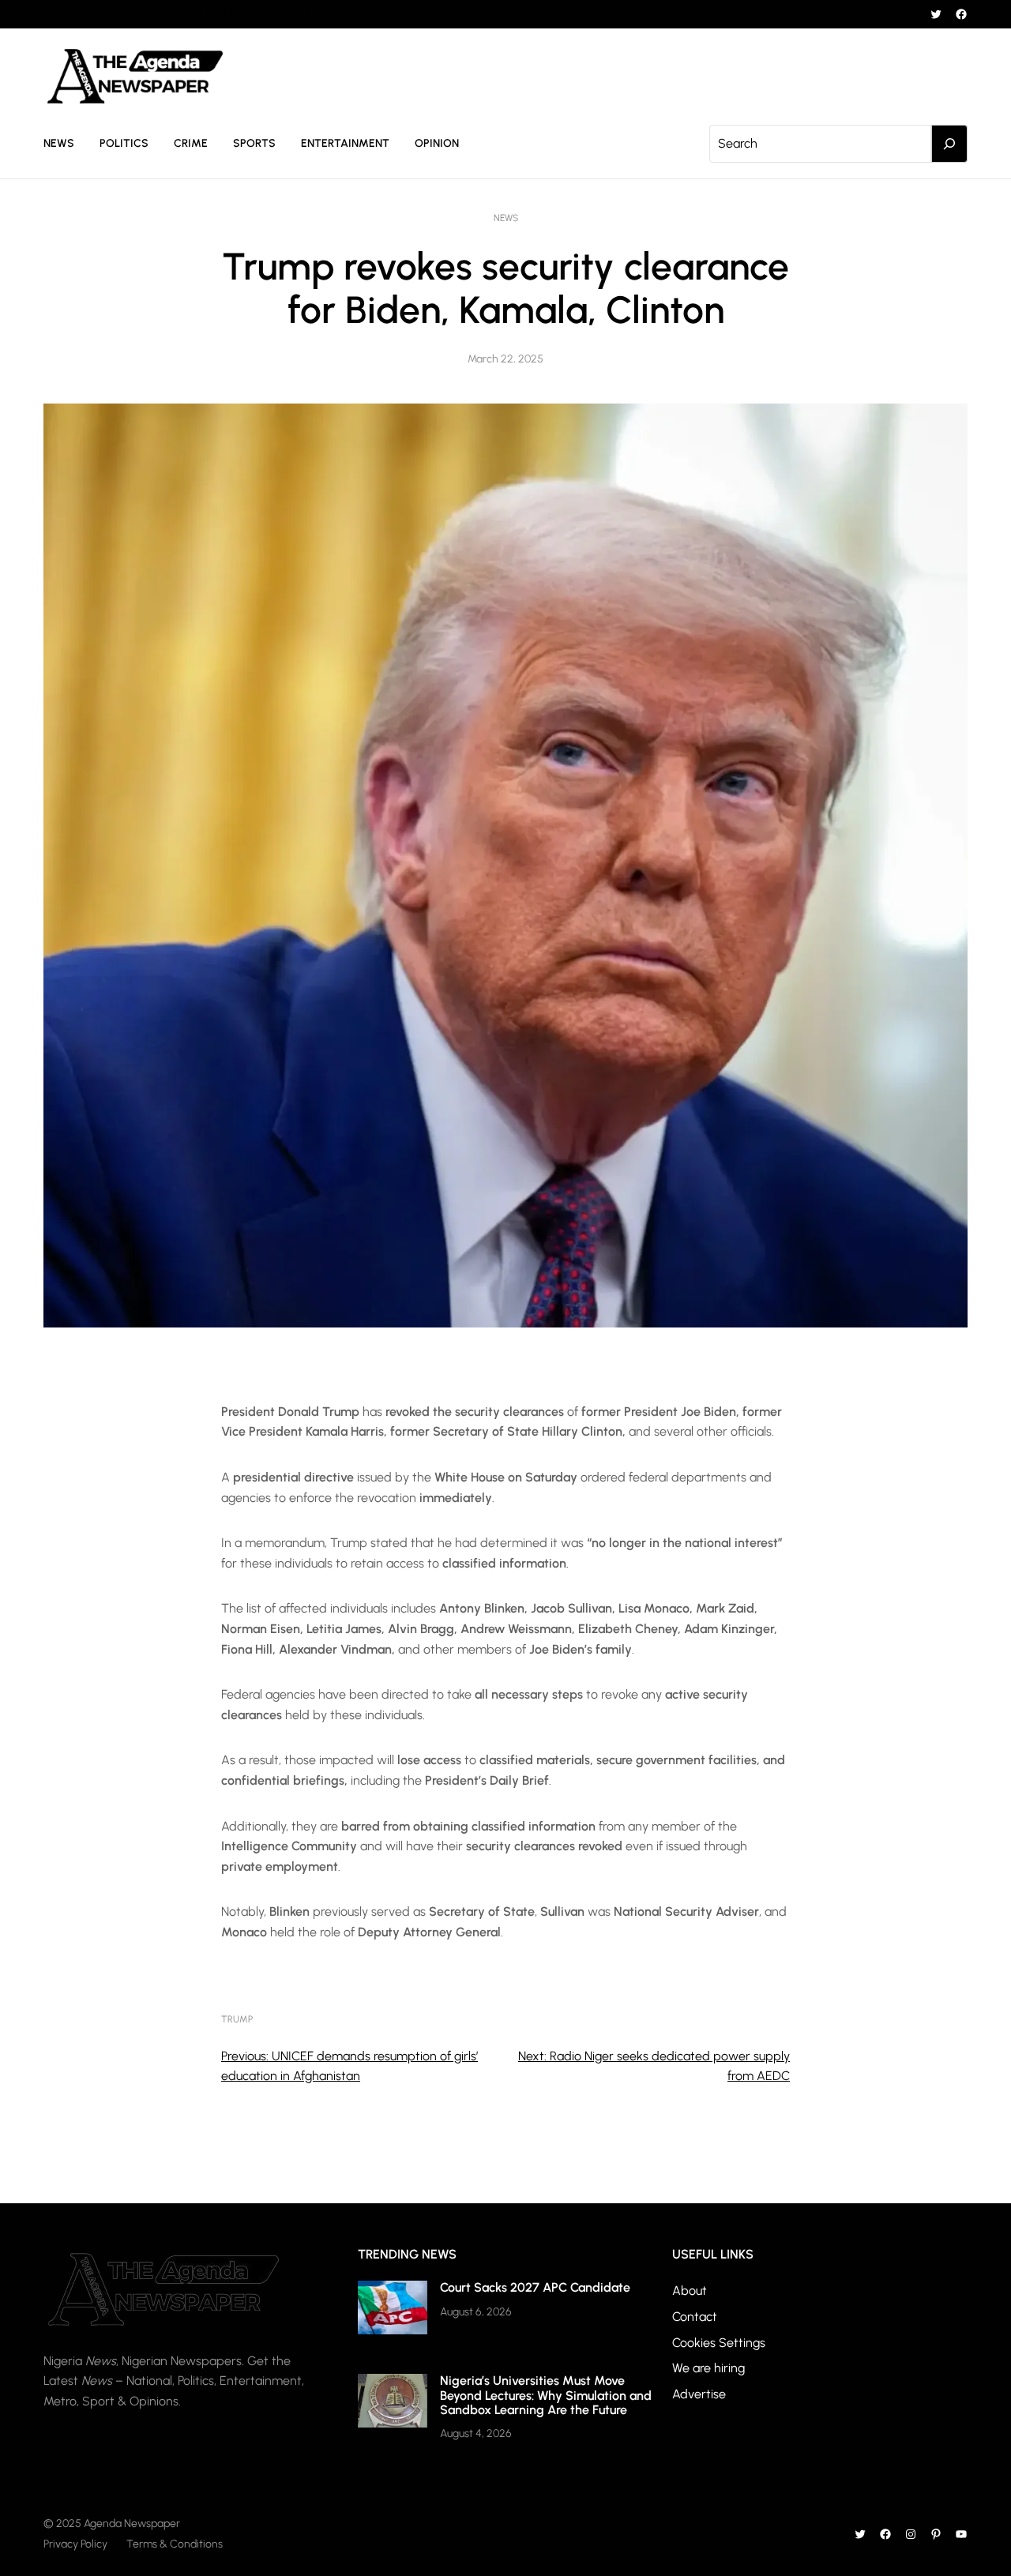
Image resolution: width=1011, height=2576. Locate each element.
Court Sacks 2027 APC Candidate (535, 2287)
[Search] (949, 144)
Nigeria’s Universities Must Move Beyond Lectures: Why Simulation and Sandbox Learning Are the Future (546, 2395)
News (506, 218)
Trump (237, 2019)
